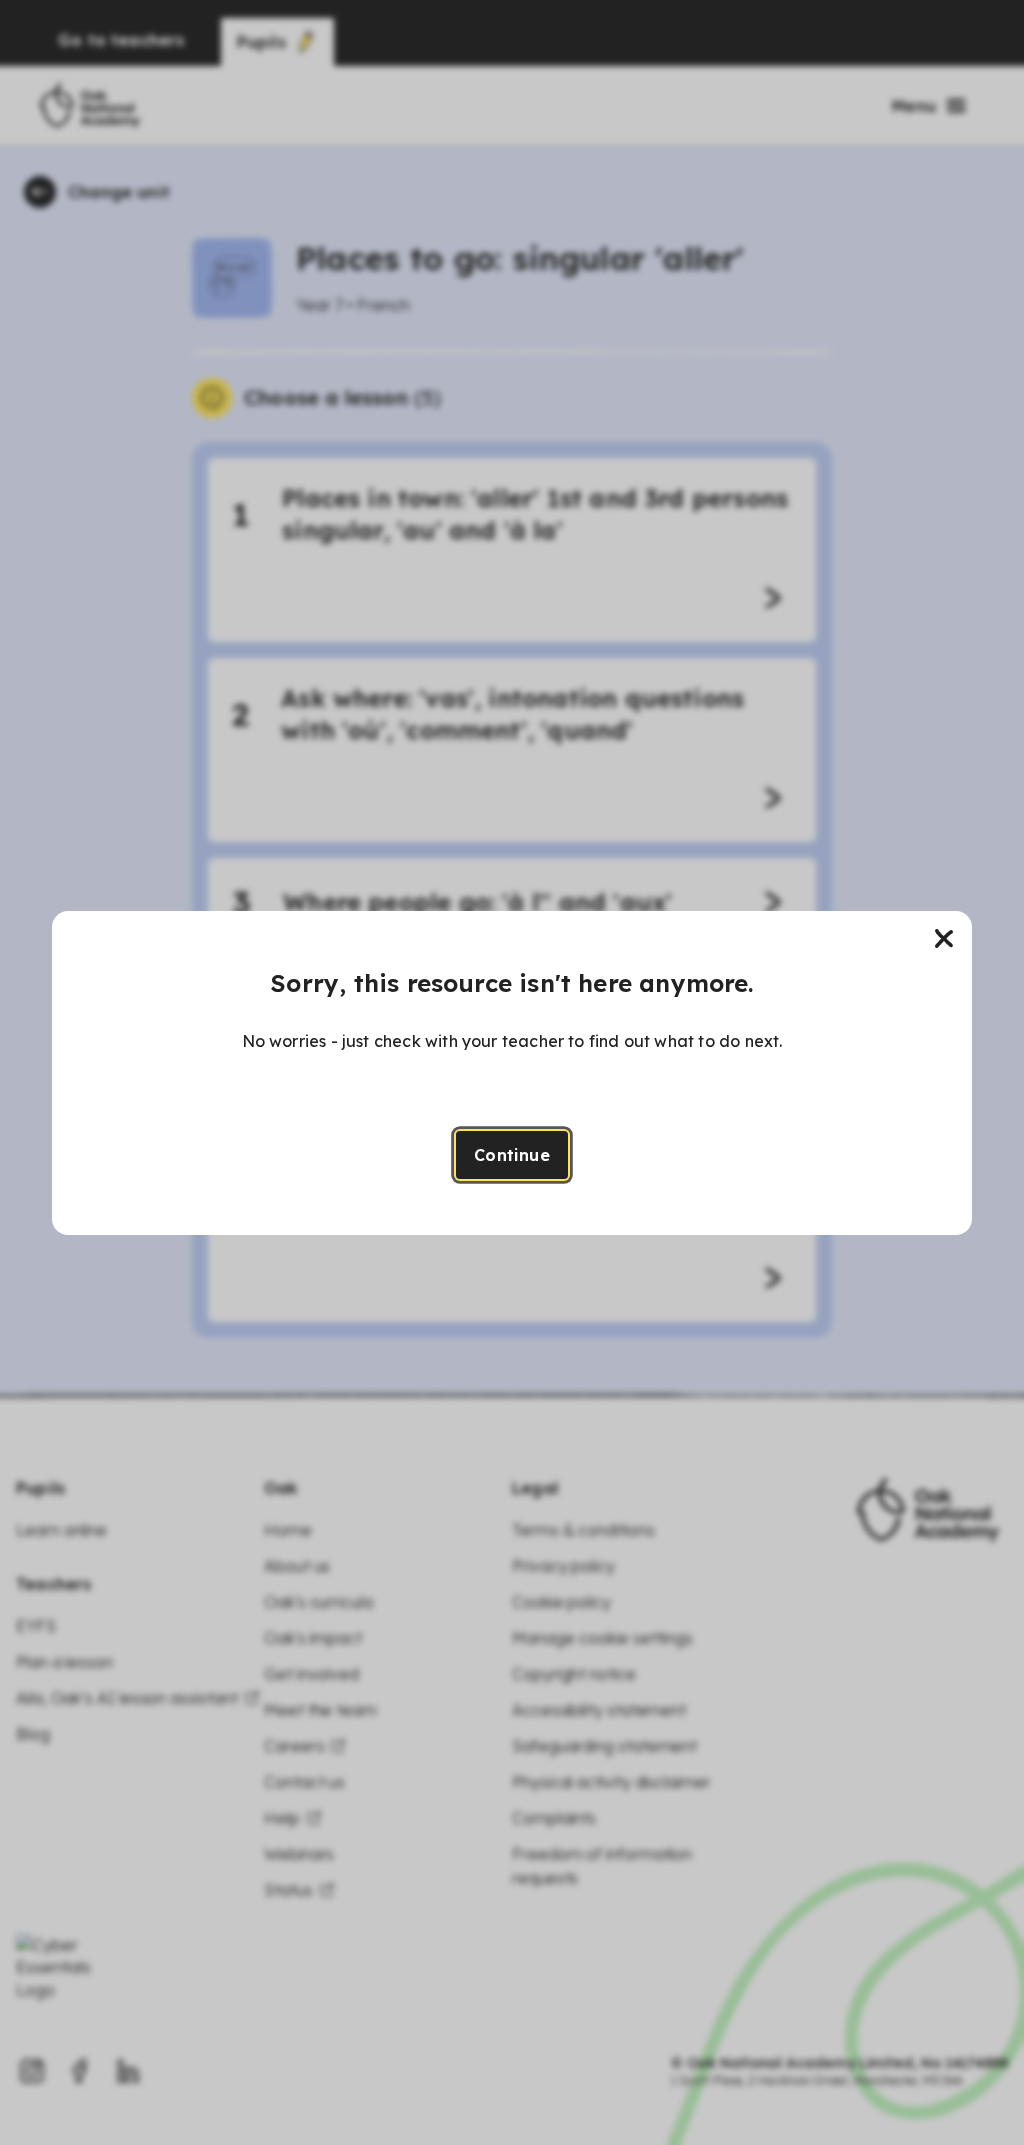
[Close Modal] (944, 939)
